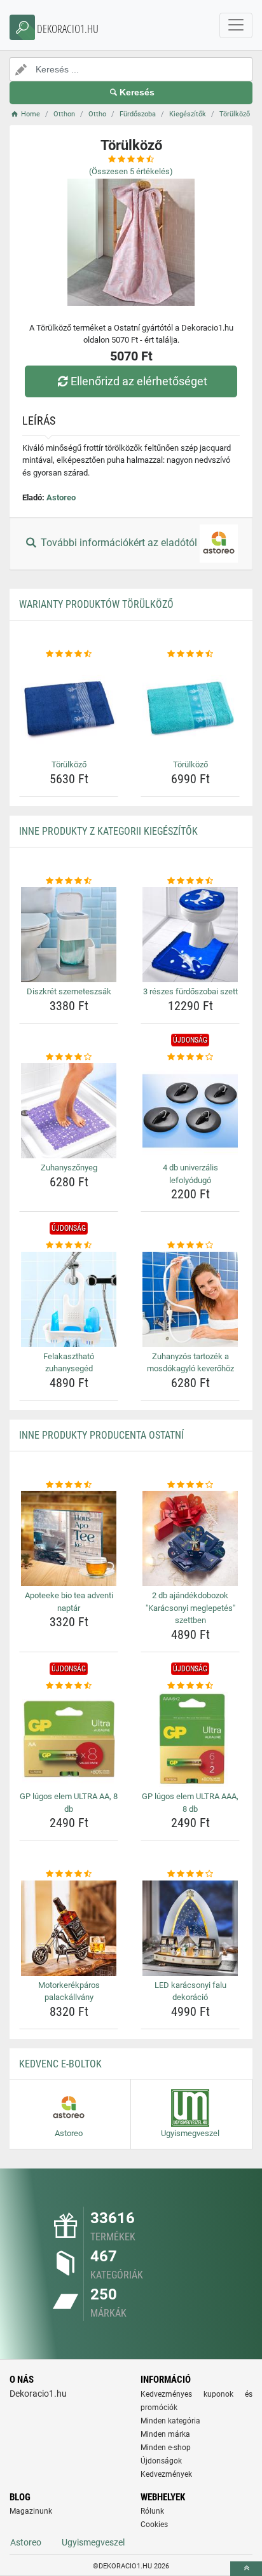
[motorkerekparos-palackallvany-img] (69, 1928)
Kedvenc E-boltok (60, 2064)
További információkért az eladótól (119, 543)
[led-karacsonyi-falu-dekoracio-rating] (190, 1874)
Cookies (154, 2525)
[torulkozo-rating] (69, 654)
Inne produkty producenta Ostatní (101, 1435)
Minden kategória (170, 2421)
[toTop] (246, 2569)
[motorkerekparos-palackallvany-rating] (69, 1874)
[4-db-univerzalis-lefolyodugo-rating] (190, 1057)
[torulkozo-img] (69, 708)
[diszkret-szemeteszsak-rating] (69, 881)
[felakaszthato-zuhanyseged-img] (69, 1299)
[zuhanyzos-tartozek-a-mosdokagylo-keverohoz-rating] (190, 1245)
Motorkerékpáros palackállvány (69, 1991)
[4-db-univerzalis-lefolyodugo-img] (190, 1111)
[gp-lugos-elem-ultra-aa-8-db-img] (69, 1739)
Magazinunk (31, 2511)
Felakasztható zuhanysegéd (69, 1363)
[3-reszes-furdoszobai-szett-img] (190, 935)
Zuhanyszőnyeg (69, 1168)
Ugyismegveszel (93, 2542)
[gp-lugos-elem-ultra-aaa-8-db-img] (190, 1739)
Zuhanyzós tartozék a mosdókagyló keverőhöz (190, 1363)
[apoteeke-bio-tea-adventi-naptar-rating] (69, 1485)
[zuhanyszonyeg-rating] (69, 1057)
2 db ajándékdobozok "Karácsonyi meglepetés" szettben (190, 1608)
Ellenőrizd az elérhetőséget (139, 381)
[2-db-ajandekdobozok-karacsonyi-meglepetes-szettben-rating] (190, 1485)
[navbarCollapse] (236, 25)
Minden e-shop (166, 2448)
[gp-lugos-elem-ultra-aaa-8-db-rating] (190, 1686)
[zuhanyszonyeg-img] (69, 1111)
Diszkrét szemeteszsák (69, 991)
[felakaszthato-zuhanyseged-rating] (69, 1245)
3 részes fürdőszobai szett (190, 991)
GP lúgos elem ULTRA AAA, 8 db (190, 1803)
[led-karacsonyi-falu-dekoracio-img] (190, 1928)
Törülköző (69, 764)
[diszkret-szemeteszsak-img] (69, 935)
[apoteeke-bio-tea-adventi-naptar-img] (69, 1538)
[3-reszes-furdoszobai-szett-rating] (190, 881)
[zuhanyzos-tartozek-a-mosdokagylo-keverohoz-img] (190, 1299)
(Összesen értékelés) (131, 171)
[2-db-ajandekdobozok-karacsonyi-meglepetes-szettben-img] (190, 1538)
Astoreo (61, 497)
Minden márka (165, 2434)
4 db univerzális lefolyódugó (190, 1174)
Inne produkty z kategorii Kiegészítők (108, 831)
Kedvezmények (166, 2474)
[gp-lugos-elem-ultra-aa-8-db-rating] (69, 1686)
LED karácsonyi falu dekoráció (190, 1991)
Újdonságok (161, 2461)
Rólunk (152, 2511)
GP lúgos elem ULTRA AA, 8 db (69, 1803)
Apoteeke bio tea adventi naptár (69, 1602)
